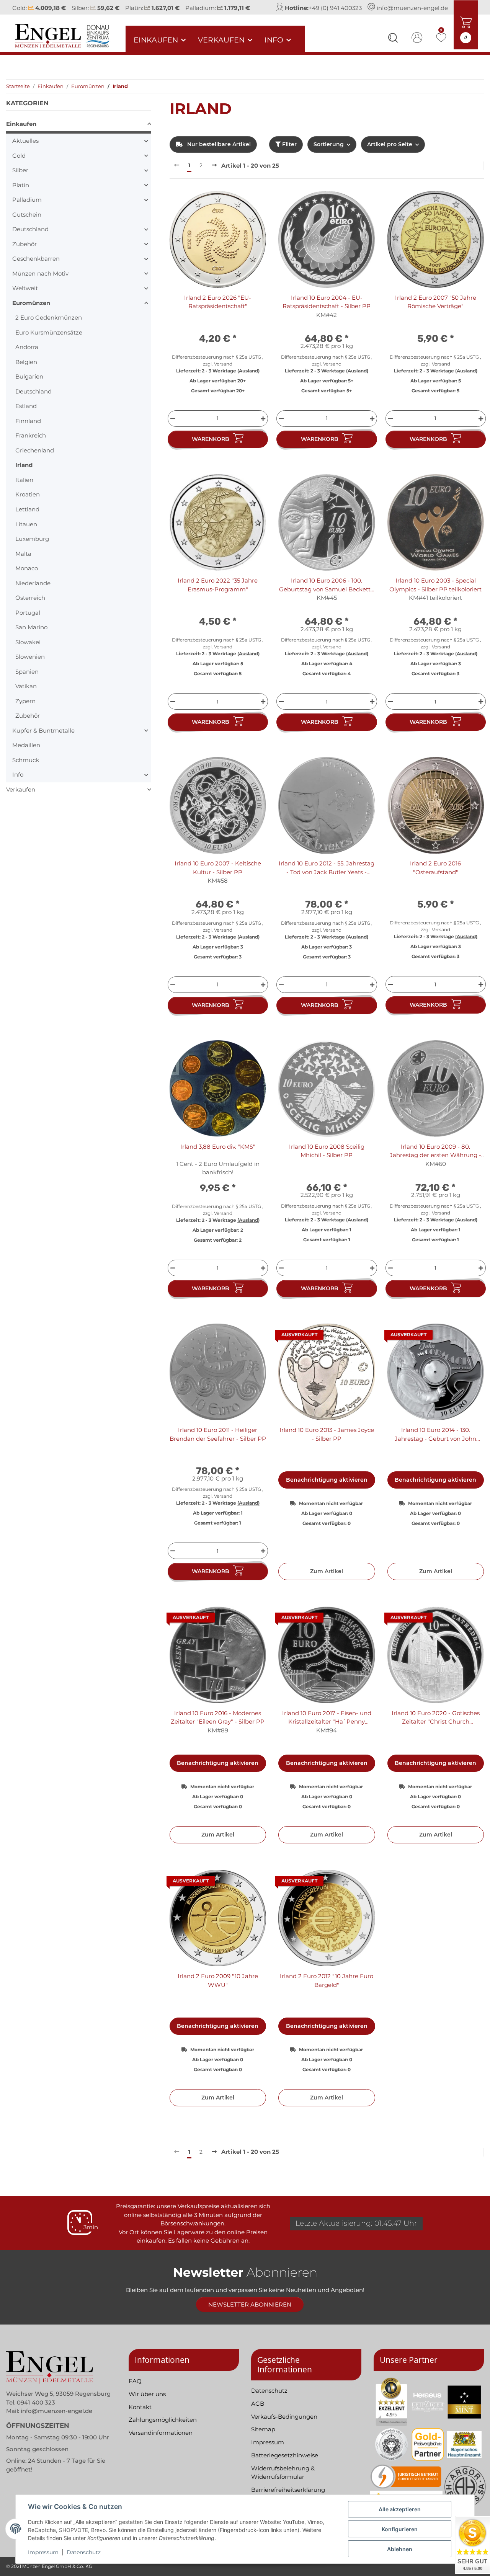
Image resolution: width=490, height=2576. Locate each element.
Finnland (28, 429)
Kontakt (140, 2415)
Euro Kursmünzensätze (49, 340)
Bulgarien (29, 385)
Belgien (26, 370)
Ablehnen (400, 2549)
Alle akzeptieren (400, 2509)
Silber (20, 179)
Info (18, 783)
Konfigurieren (400, 2529)
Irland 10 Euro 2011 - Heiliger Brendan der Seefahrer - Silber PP (218, 1443)
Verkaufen (21, 797)
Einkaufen (21, 132)
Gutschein (27, 223)
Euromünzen (31, 311)
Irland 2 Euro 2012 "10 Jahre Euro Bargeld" (327, 1989)
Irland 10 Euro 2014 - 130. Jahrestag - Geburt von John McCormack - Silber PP (435, 1443)
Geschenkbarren (36, 267)
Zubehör (24, 252)
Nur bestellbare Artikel (218, 153)
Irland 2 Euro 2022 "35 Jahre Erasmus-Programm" (218, 593)
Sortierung (329, 153)
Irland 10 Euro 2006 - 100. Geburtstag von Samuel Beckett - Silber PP (327, 594)
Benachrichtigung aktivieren (327, 1488)
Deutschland (30, 238)
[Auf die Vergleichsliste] (233, 212)
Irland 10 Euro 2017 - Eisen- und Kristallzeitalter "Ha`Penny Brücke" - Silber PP (327, 1726)
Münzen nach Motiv (40, 282)
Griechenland (35, 458)
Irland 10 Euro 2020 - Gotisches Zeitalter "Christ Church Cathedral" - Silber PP (436, 1726)
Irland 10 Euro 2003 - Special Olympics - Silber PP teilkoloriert (435, 593)
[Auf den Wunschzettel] (253, 212)
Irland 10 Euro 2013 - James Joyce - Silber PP (327, 1443)
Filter (289, 153)
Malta (23, 562)
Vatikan (26, 695)
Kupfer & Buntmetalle (43, 739)
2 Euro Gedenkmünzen (49, 326)
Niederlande (33, 591)
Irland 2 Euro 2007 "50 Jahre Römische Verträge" (436, 310)
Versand (223, 372)
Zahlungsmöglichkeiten (163, 2428)
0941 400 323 (36, 2410)
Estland (26, 414)
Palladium (27, 208)
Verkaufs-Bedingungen (284, 2425)
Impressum (43, 2552)
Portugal (28, 621)
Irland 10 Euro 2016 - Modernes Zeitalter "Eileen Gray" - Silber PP (218, 1725)
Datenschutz (84, 2552)
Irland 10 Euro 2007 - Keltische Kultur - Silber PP (218, 876)
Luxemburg (32, 547)
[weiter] (214, 174)
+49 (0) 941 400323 (335, 12)
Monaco (27, 577)
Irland (24, 473)
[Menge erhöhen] (264, 427)
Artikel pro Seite (390, 153)
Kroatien (28, 503)
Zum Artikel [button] (327, 1580)
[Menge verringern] (172, 427)
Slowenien (30, 665)
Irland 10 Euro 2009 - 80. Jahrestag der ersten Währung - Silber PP (435, 1159)
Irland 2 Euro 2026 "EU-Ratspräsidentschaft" (218, 310)
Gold (19, 164)
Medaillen (26, 753)
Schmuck (26, 768)
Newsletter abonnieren (250, 2313)
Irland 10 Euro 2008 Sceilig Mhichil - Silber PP (327, 1159)
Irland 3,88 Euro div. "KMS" (218, 1155)
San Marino (31, 636)
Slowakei (28, 650)
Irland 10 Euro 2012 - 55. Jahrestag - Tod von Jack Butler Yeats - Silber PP (327, 877)
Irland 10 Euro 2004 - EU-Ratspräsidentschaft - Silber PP (327, 310)
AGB (258, 2412)
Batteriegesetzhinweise (285, 2463)
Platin (21, 193)
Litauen (26, 532)
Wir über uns (147, 2402)
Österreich (30, 606)
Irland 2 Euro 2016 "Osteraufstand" (435, 876)
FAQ (135, 2389)
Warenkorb (211, 447)
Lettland (27, 518)
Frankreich (31, 444)
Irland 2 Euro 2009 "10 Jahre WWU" (218, 1989)
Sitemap (263, 2438)
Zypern (25, 709)
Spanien (27, 680)
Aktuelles (25, 149)
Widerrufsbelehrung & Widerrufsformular (283, 2481)
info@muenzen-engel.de (412, 12)
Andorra (27, 355)
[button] (393, 47)
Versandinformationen (161, 2441)
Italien (24, 488)
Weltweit (25, 296)
